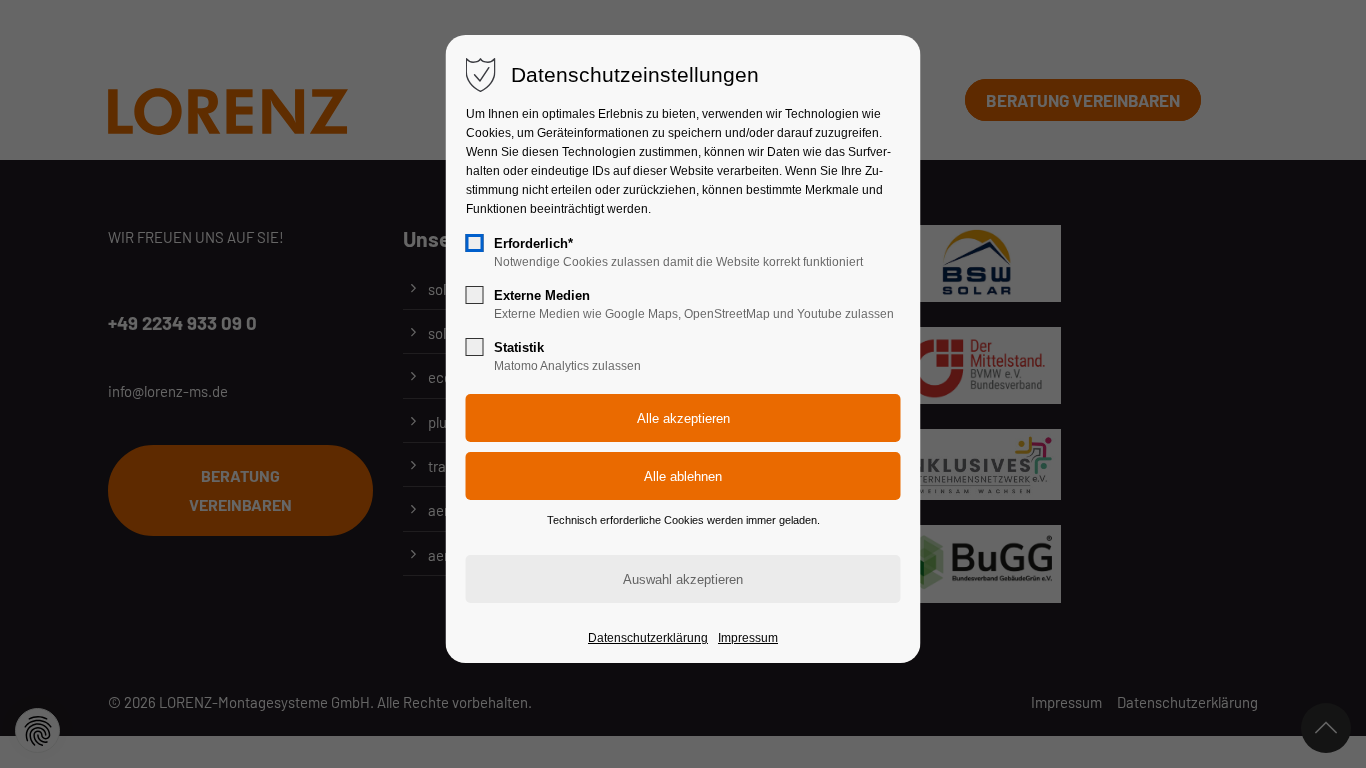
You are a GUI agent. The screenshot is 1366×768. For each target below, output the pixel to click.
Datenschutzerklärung (648, 638)
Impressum (748, 638)
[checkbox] (475, 243)
